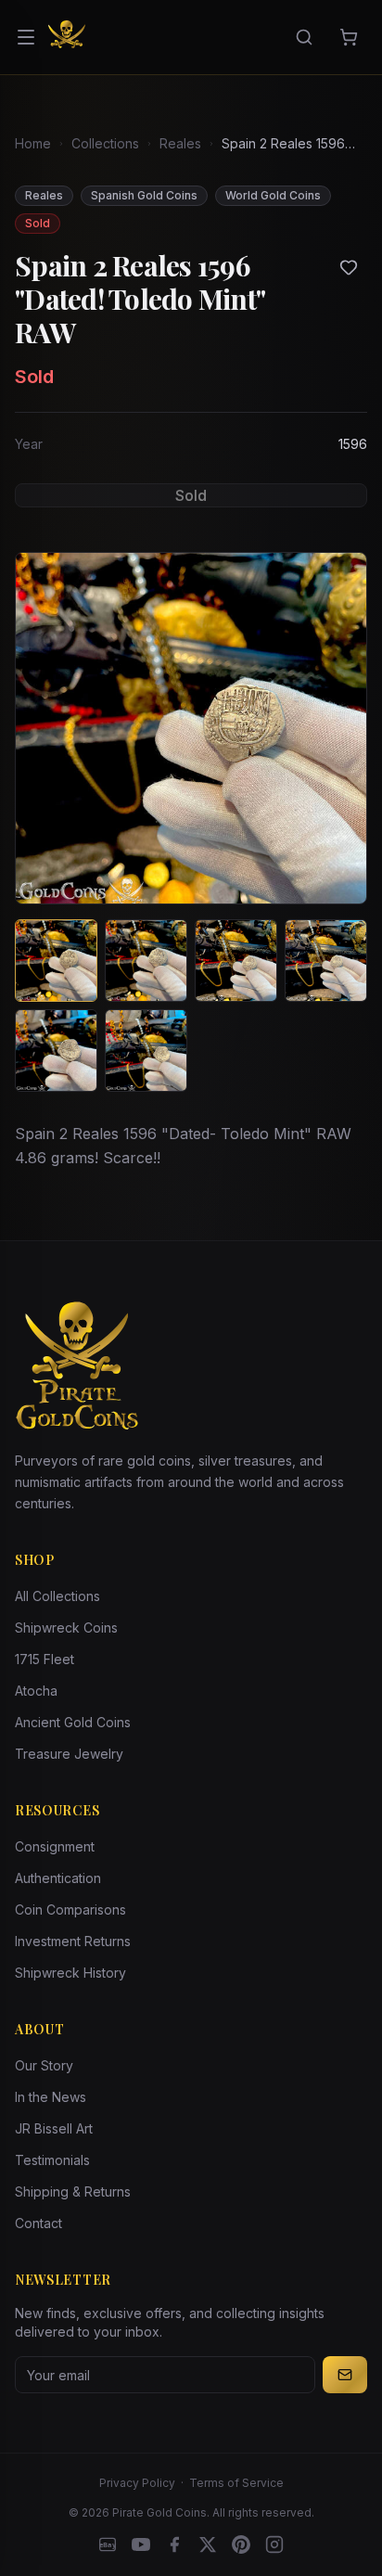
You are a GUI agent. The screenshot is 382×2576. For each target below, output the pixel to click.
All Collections (57, 1596)
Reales (180, 143)
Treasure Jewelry (69, 1754)
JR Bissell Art (54, 2128)
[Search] (304, 37)
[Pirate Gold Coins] (67, 37)
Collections (105, 143)
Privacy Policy (137, 2483)
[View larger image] (191, 728)
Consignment (55, 1846)
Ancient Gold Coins (73, 1722)
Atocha (36, 1691)
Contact (38, 2223)
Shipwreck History (70, 1973)
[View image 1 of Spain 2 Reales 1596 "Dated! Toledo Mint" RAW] (56, 961)
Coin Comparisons (70, 1910)
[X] (208, 2544)
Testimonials (52, 2160)
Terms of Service (236, 2483)
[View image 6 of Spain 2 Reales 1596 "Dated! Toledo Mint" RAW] (146, 1051)
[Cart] (349, 37)
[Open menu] (26, 37)
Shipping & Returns (73, 2192)
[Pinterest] (241, 2544)
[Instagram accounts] (274, 2544)
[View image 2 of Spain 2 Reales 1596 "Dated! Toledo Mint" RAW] (146, 961)
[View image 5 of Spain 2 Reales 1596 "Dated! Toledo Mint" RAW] (56, 1051)
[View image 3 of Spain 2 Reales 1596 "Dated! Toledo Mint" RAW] (236, 961)
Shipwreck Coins (66, 1628)
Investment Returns (73, 1941)
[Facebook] (174, 2544)
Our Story (44, 2065)
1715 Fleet (45, 1659)
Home (33, 143)
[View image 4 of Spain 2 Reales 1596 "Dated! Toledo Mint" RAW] (326, 961)
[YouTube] (141, 2544)
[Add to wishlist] (349, 267)
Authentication (58, 1878)
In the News (51, 2097)
